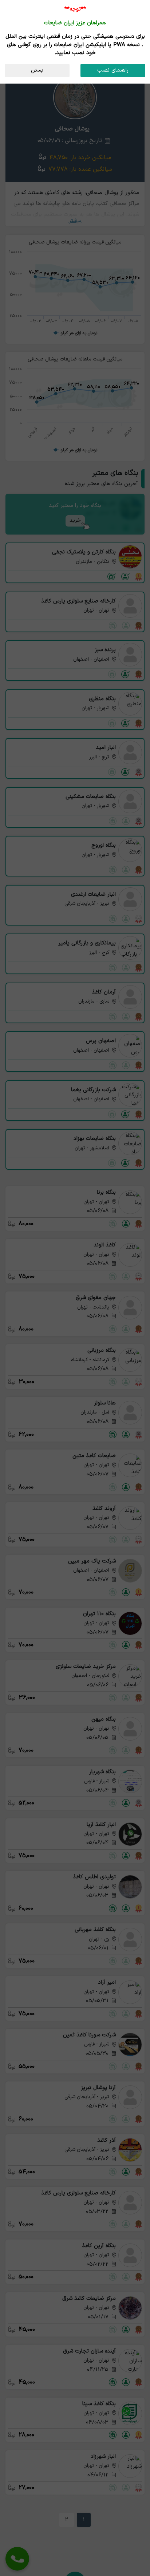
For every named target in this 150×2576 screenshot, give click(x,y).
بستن (37, 70)
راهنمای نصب (113, 70)
